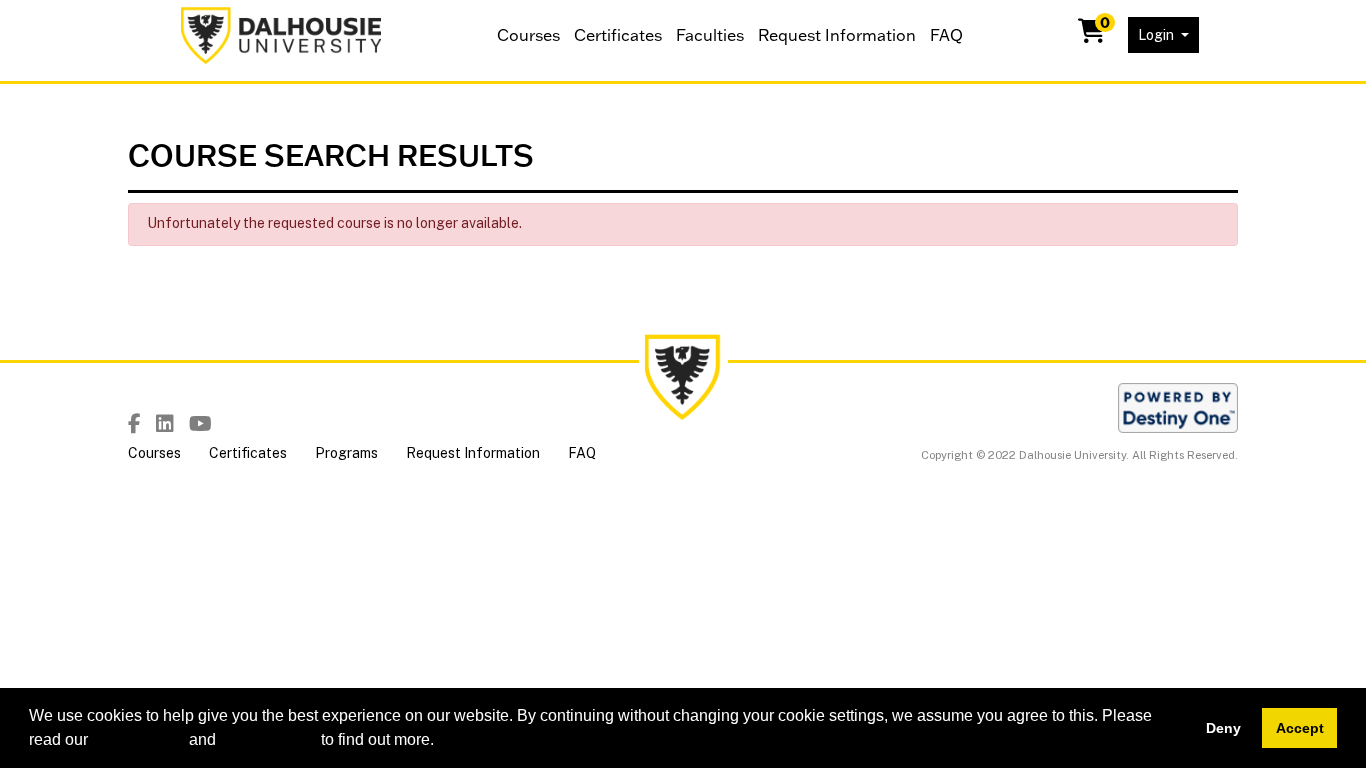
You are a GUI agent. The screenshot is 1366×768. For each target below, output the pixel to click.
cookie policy (138, 739)
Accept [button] (1300, 728)
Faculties (710, 35)
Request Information (837, 35)
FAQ (946, 35)
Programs (346, 453)
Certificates (618, 35)
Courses (528, 35)
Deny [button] (1223, 728)
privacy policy (268, 739)
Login (1157, 35)
